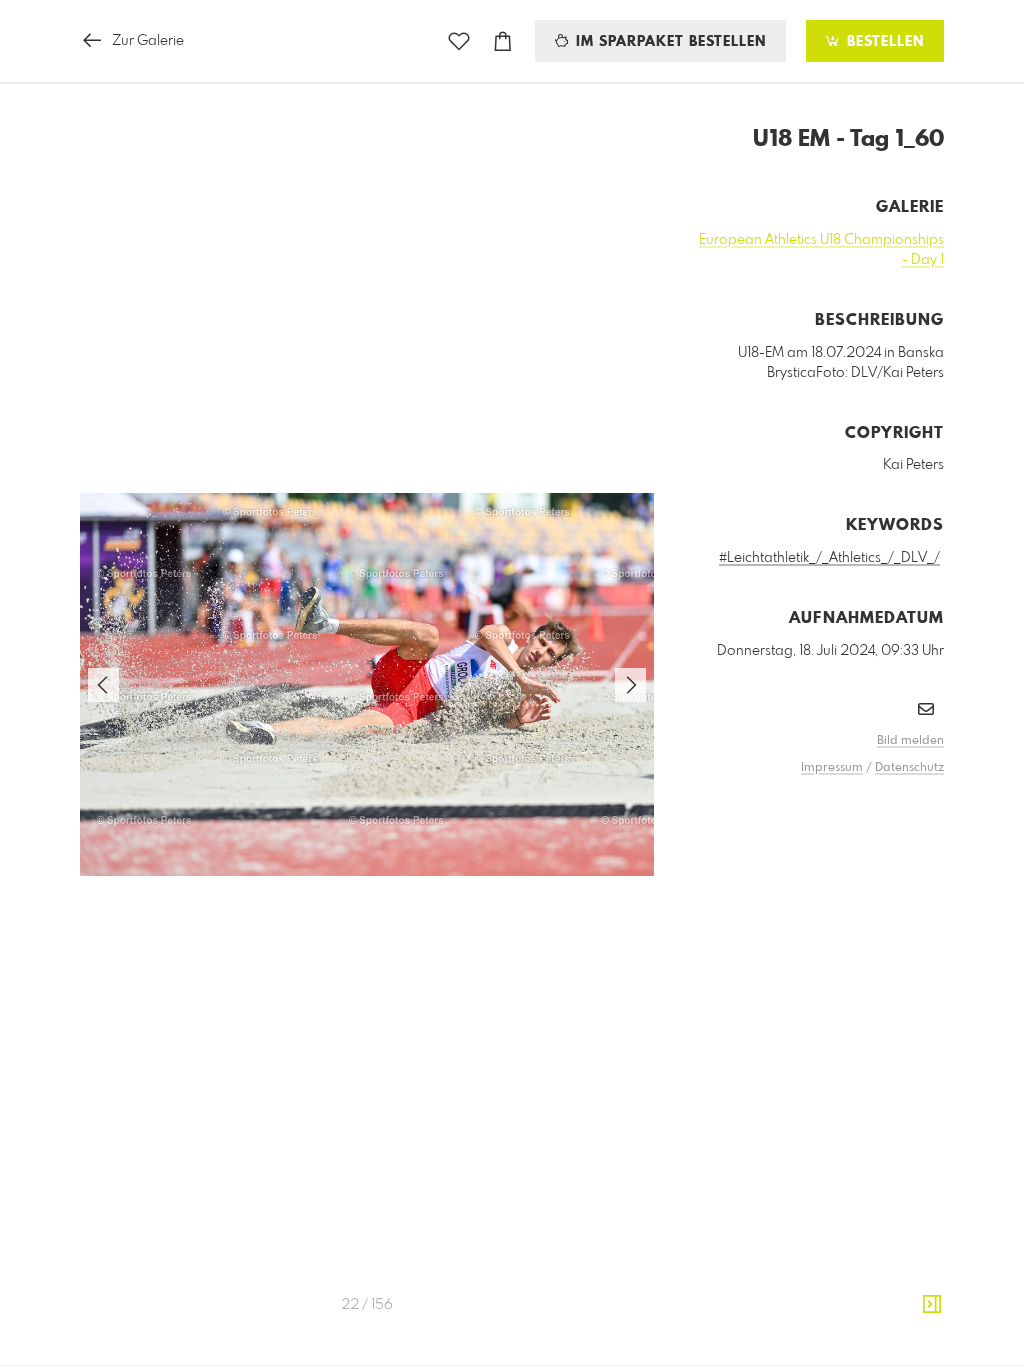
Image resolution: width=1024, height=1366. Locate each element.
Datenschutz (909, 768)
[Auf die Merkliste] (459, 41)
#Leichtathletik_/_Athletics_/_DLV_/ (829, 558)
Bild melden (910, 741)
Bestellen (883, 42)
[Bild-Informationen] (932, 1305)
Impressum (832, 768)
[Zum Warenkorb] (503, 41)
